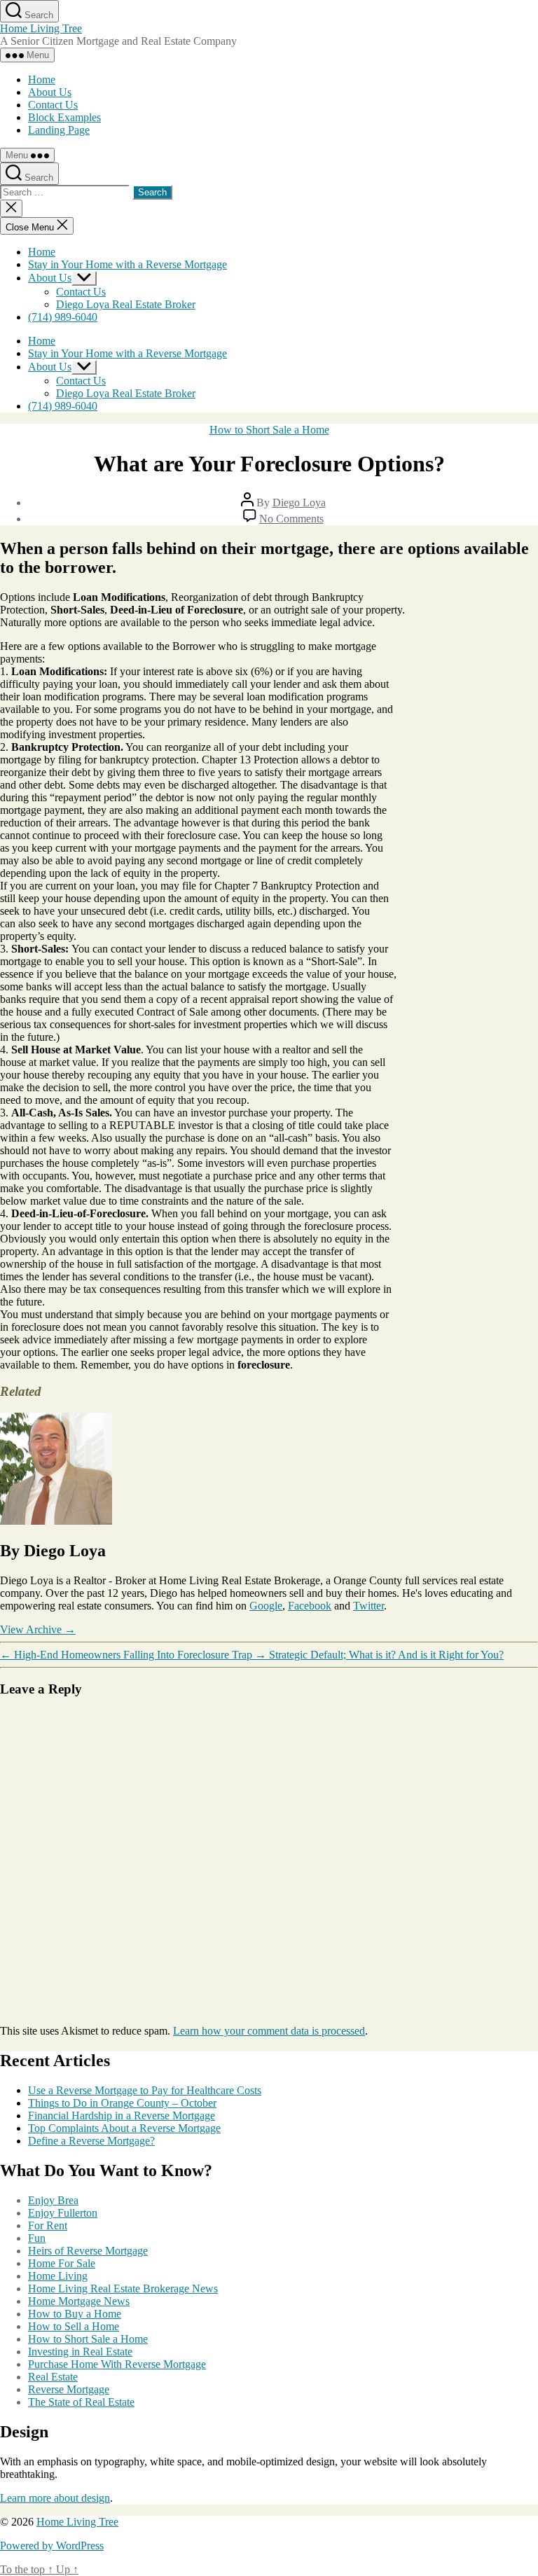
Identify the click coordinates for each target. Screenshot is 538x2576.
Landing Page (59, 130)
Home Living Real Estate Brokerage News (123, 2288)
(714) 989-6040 (63, 317)
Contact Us (53, 105)
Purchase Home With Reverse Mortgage (117, 2364)
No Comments (291, 519)
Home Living (58, 2276)
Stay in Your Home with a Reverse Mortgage (127, 264)
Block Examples (64, 117)
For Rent (48, 2225)
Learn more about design (55, 2498)
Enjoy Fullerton (63, 2213)
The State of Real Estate (81, 2402)
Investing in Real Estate (80, 2352)
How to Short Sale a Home (269, 430)
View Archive (38, 1629)
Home (42, 79)
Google (266, 1606)
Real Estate (53, 2377)
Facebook (310, 1606)
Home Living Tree (41, 28)
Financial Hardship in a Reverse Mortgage (122, 2115)
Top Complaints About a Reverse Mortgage (124, 2128)
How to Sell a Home (74, 2326)
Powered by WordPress (52, 2546)
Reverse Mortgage (69, 2389)
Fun (37, 2238)
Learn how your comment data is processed (269, 2031)
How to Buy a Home (75, 2314)
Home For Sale (62, 2263)
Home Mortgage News (79, 2301)
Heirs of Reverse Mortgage (88, 2251)
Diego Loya (299, 503)
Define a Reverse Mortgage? (91, 2141)
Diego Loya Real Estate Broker (126, 304)
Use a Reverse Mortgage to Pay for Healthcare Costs (145, 2090)
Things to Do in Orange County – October (122, 2103)
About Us (50, 92)
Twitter (368, 1606)
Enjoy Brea (53, 2200)
